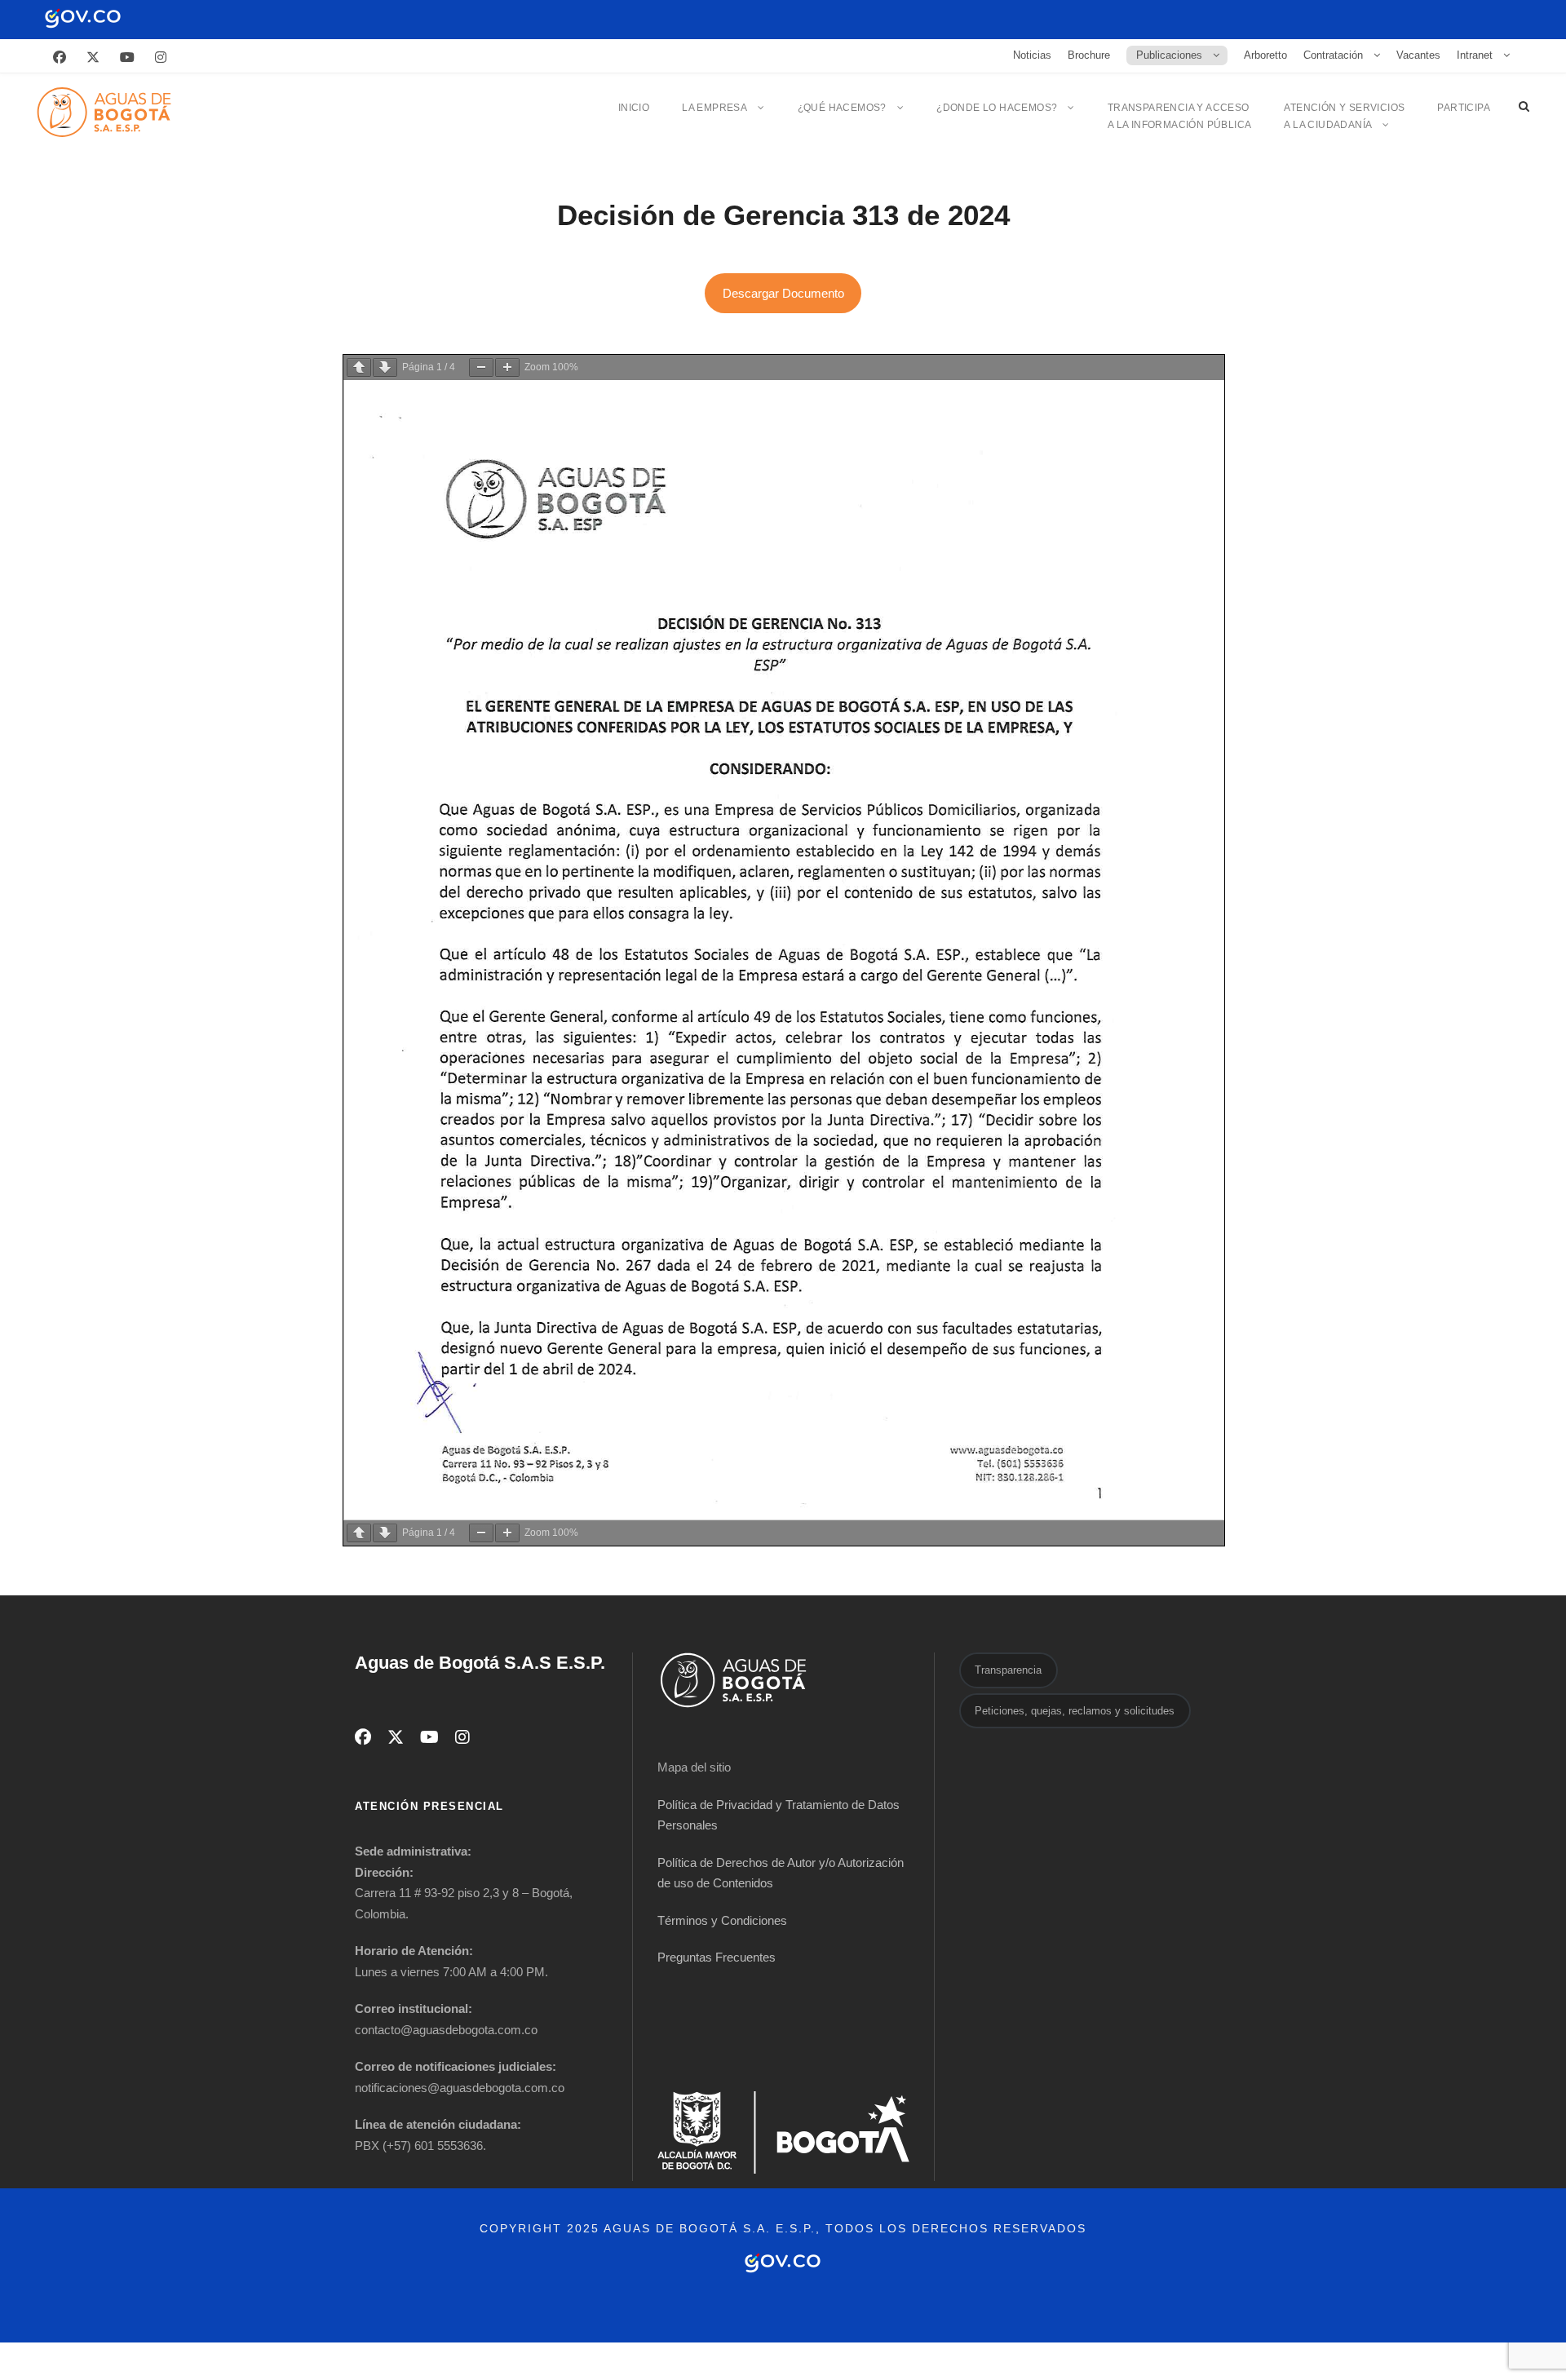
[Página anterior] (359, 367)
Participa (1464, 108)
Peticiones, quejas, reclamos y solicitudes (1075, 1711)
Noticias (1032, 55)
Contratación (1333, 55)
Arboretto (1265, 55)
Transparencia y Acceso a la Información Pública (1180, 116)
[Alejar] (481, 367)
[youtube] (127, 58)
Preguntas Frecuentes (717, 1957)
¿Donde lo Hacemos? (997, 108)
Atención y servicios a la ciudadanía (1344, 116)
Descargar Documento (783, 293)
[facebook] (60, 58)
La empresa (714, 108)
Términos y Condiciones (722, 1920)
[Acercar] (507, 367)
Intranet (1475, 55)
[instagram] (161, 58)
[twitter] (93, 58)
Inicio (634, 108)
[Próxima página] (385, 367)
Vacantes (1418, 55)
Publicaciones (1169, 55)
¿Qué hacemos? (842, 108)
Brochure (1089, 55)
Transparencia (1008, 1670)
